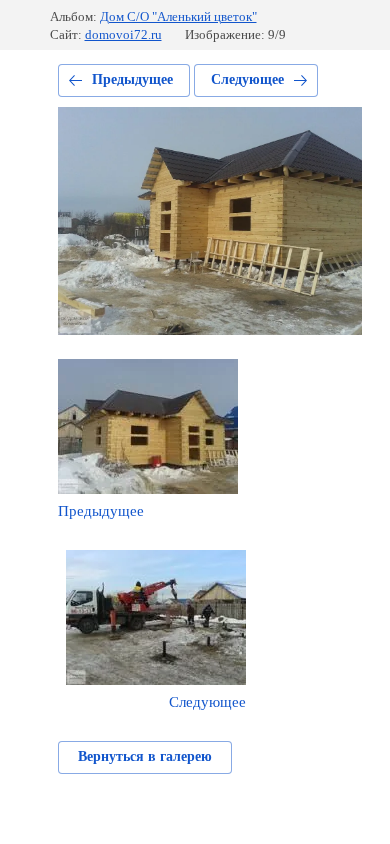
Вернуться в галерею (145, 756)
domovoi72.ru (123, 34)
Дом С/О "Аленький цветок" (178, 16)
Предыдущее (132, 79)
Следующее (247, 79)
